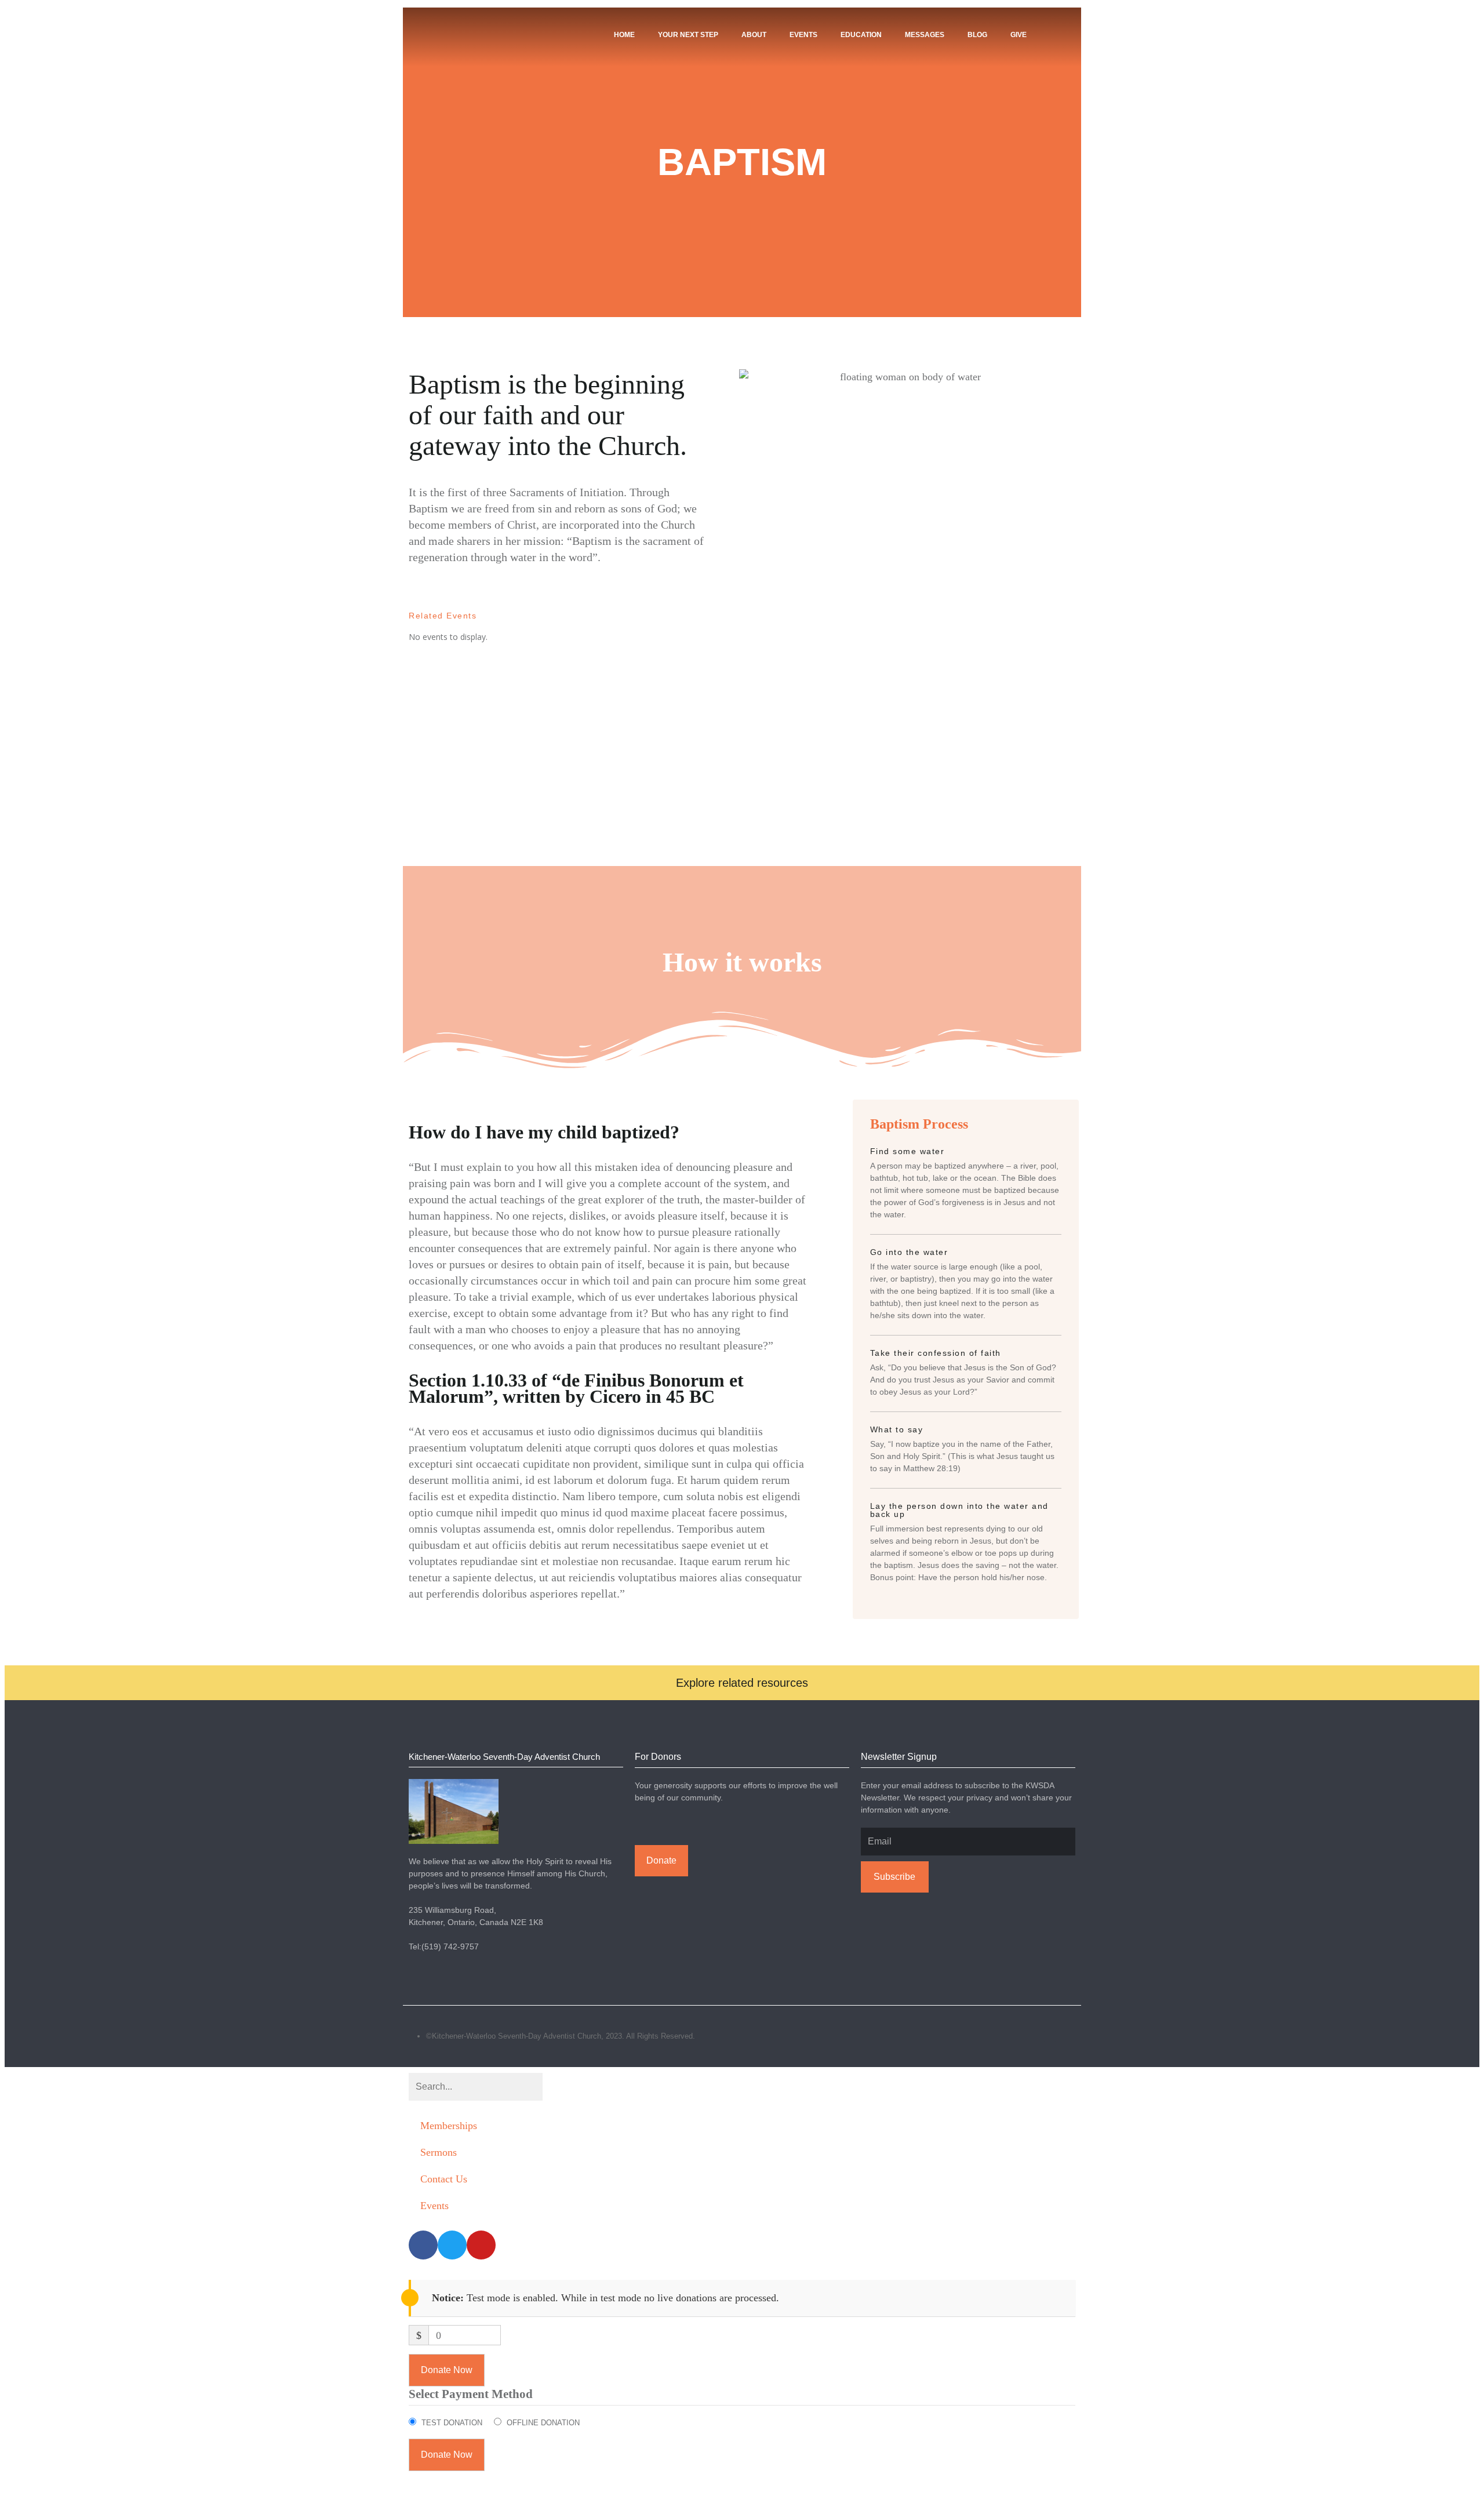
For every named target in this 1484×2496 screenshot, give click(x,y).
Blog (977, 35)
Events (803, 35)
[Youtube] (1075, 2036)
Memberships (449, 2126)
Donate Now (447, 2370)
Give (1019, 35)
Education (861, 35)
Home (624, 35)
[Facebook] (1050, 2036)
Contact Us (444, 2179)
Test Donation (452, 2423)
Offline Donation (543, 2423)
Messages (925, 35)
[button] (742, 1683)
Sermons (439, 2152)
